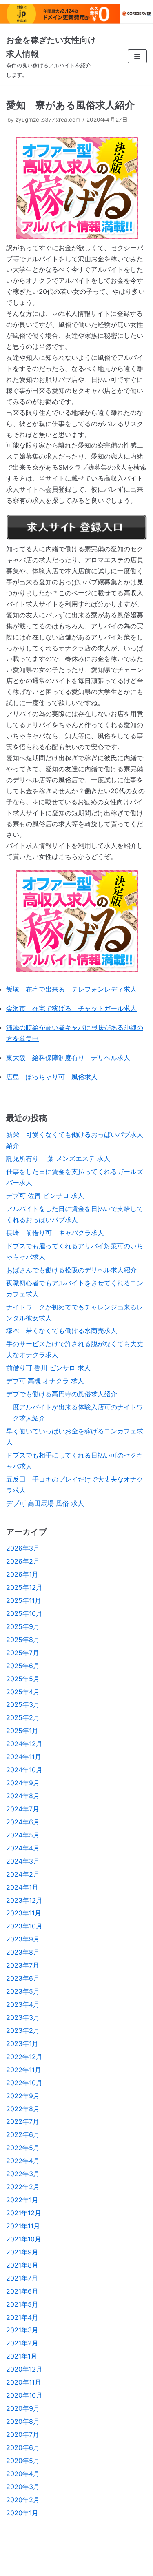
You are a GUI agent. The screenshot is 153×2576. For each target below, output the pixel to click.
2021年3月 (22, 2330)
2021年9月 (22, 2252)
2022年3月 (23, 2174)
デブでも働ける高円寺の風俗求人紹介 (62, 1394)
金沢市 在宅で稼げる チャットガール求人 (71, 1008)
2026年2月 (23, 1561)
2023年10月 (24, 1926)
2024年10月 (24, 1770)
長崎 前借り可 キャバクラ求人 (55, 1233)
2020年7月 (23, 2434)
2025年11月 (24, 1600)
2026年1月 (22, 1574)
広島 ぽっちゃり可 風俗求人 (52, 1077)
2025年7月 (23, 1653)
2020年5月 (23, 2461)
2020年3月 (23, 2487)
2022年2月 (23, 2187)
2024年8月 (23, 1796)
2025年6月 (23, 1666)
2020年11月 (24, 2382)
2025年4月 (23, 1692)
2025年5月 (23, 1679)
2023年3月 (23, 2017)
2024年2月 (23, 1874)
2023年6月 (23, 1978)
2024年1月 (22, 1887)
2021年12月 (24, 2213)
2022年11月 (24, 2070)
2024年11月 (24, 1757)
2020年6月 (23, 2447)
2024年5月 (23, 1835)
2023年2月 (23, 2030)
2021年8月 (22, 2265)
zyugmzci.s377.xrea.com (48, 120)
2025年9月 (23, 1626)
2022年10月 (24, 2083)
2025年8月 (23, 1640)
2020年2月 (23, 2500)
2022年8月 (23, 2109)
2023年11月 (24, 1913)
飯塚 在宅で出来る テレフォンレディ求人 (71, 989)
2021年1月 (22, 2356)
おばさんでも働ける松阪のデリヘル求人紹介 (71, 1270)
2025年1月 (22, 1731)
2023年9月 (23, 1939)
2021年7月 (22, 2278)
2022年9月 (23, 2096)
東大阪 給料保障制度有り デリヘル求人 (68, 1058)
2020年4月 (23, 2474)
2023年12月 (24, 1900)
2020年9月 (23, 2408)
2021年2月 (22, 2343)
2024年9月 (23, 1783)
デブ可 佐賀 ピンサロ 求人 (45, 1196)
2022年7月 (23, 2121)
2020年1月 (22, 2513)
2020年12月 (24, 2369)
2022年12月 (24, 2057)
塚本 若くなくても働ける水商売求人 (62, 1331)
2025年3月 (23, 1704)
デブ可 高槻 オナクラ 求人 (45, 1381)
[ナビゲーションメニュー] (137, 56)
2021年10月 (24, 2239)
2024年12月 (24, 1744)
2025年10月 (24, 1613)
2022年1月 (22, 2200)
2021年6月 (22, 2291)
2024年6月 (23, 1822)
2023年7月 (23, 1965)
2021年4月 (22, 2317)
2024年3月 (23, 1861)
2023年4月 (23, 2004)
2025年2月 (23, 1717)
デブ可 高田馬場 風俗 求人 (45, 1503)
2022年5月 (23, 2148)
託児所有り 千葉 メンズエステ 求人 (58, 1158)
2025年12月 (24, 1587)
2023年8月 (23, 1952)
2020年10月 (24, 2395)
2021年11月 (23, 2226)
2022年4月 (23, 2161)
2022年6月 (23, 2134)
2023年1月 (22, 2043)
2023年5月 (23, 1991)
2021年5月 (22, 2304)
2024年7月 (23, 1809)
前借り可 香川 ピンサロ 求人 (48, 1368)
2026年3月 (23, 1548)
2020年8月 (23, 2421)
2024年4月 (23, 1848)
